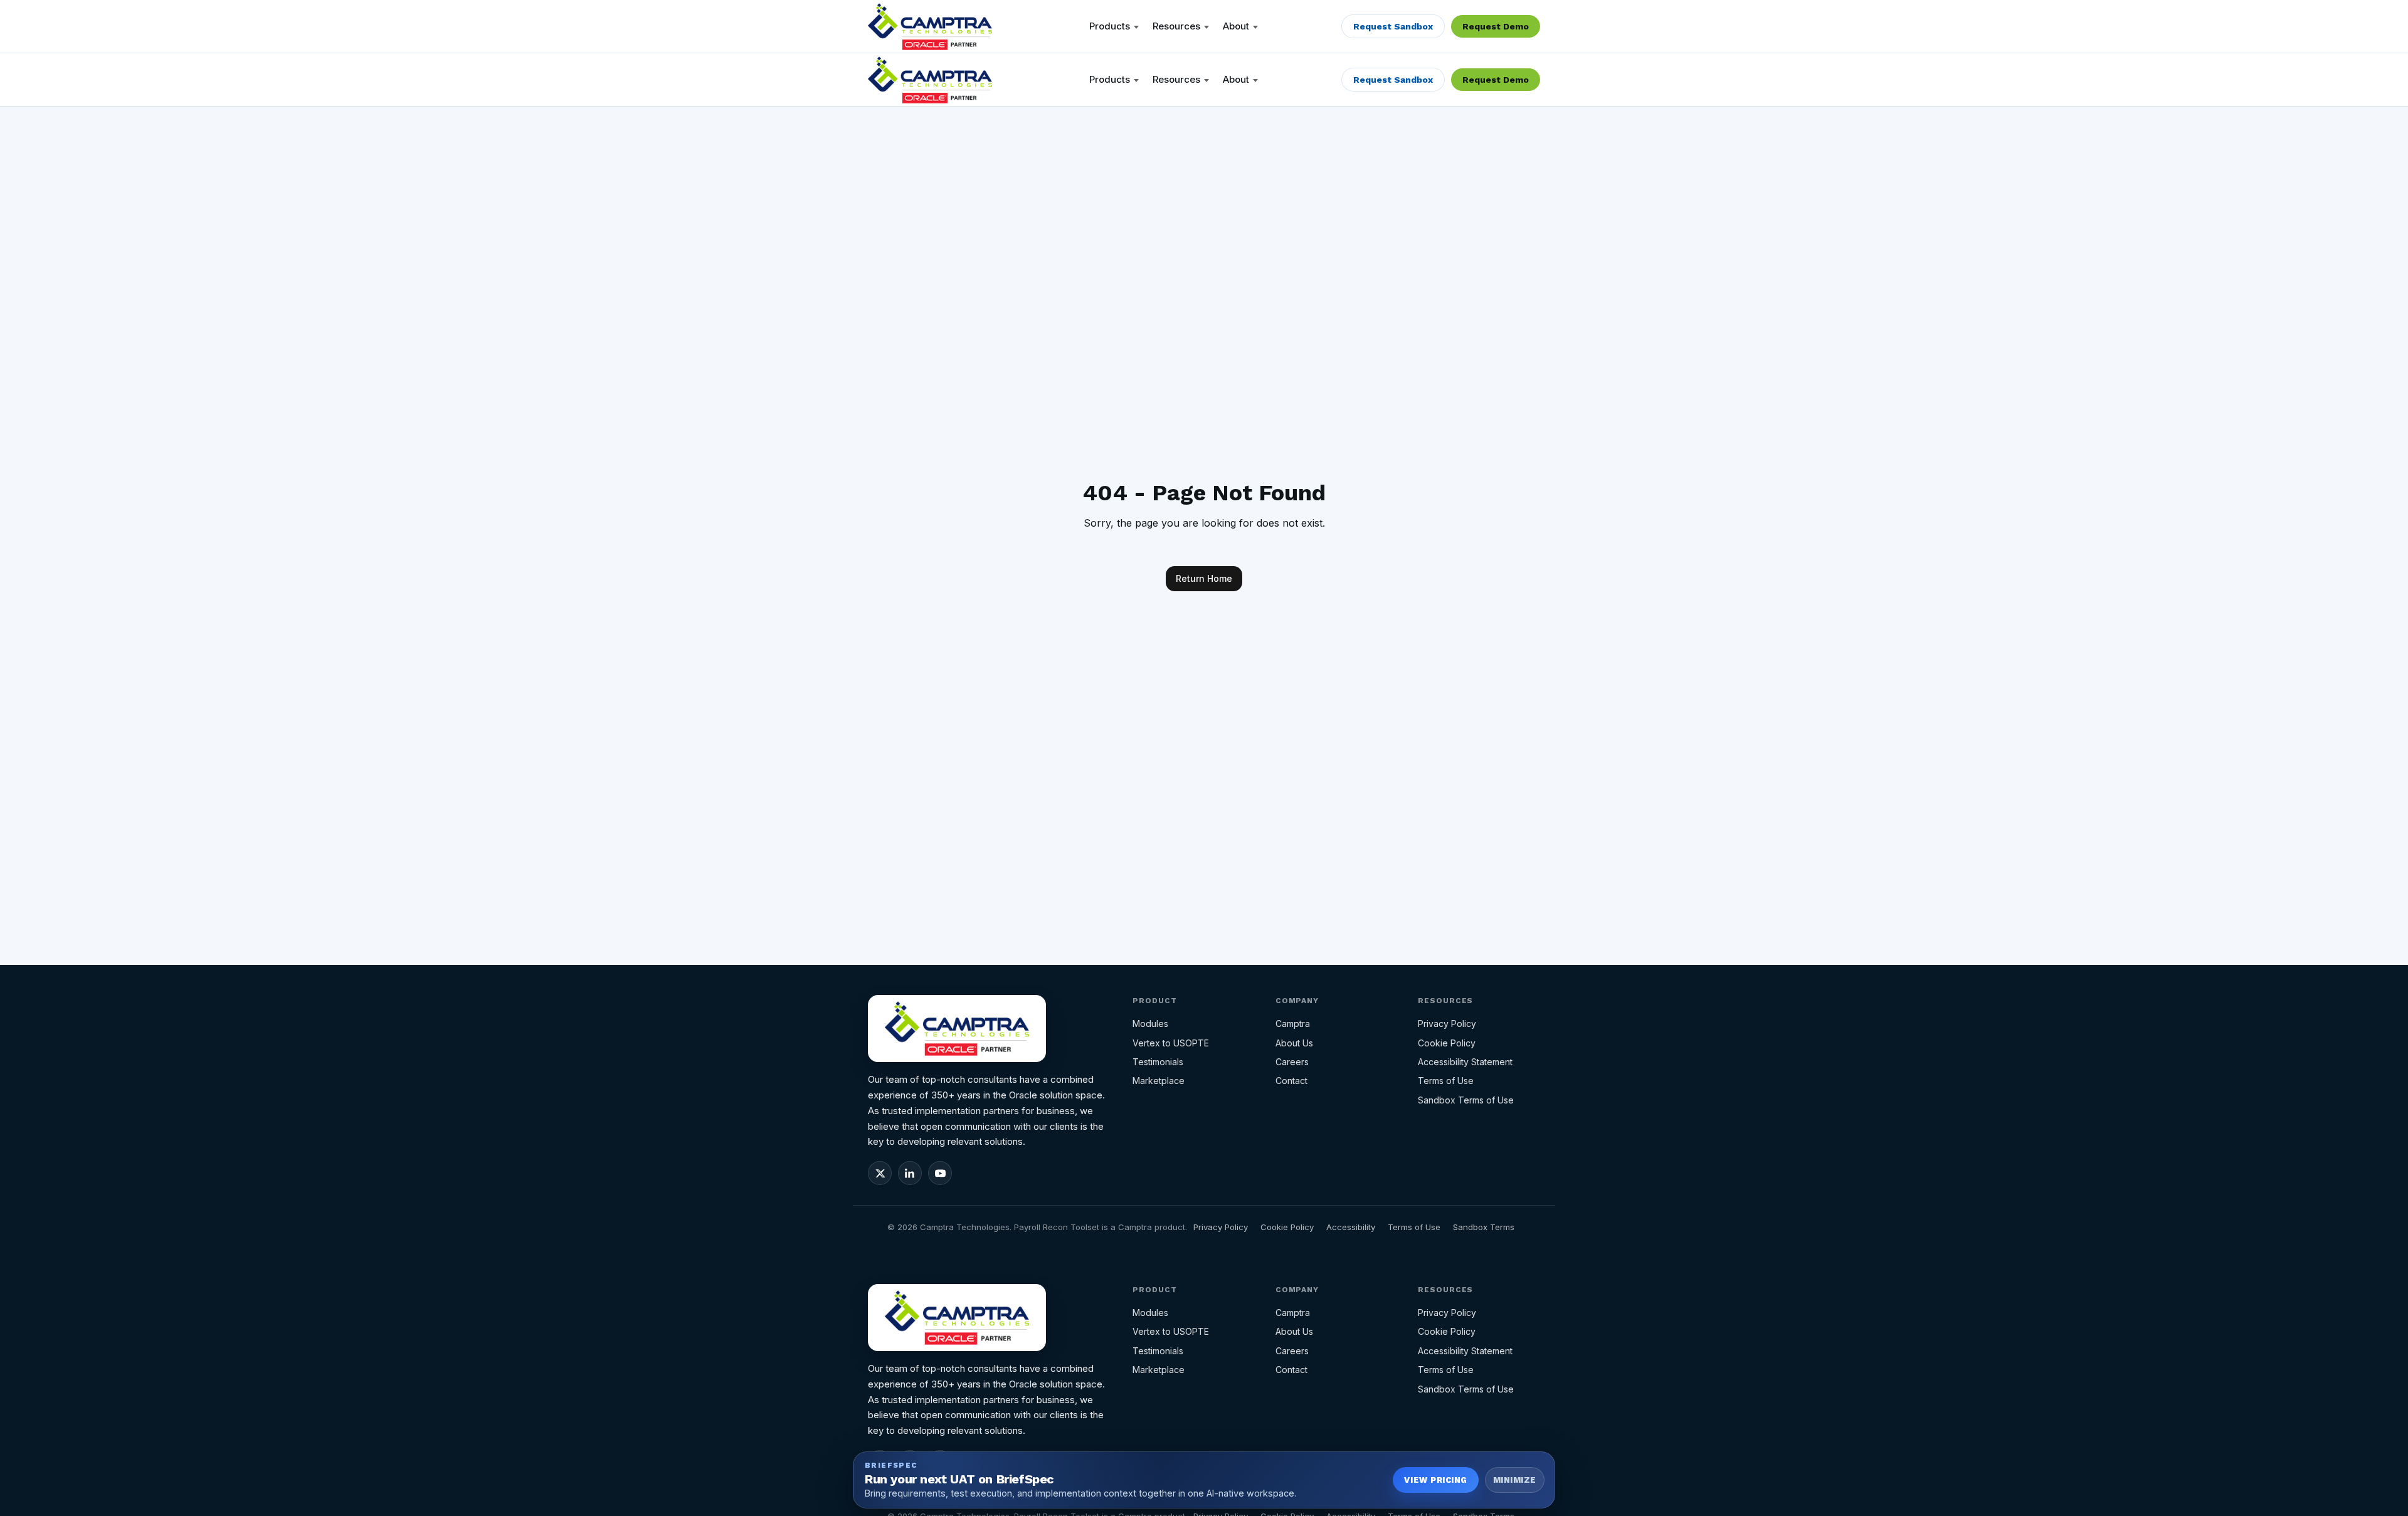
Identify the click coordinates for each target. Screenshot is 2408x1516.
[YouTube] (940, 1173)
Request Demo (1496, 26)
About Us (1294, 1043)
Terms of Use (1446, 1081)
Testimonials (1158, 1062)
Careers (1292, 1062)
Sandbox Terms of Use (1466, 1100)
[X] (880, 1173)
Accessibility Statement (1465, 1062)
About (1236, 26)
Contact (1291, 1081)
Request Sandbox (1393, 26)
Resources (1176, 26)
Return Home (1204, 578)
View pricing (1435, 1480)
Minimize (1515, 1480)
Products (1110, 26)
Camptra (1293, 1024)
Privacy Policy (1447, 1024)
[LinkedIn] (910, 1173)
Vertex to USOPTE (1171, 1043)
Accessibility (1351, 1227)
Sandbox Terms (1484, 1227)
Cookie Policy (1447, 1043)
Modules (1150, 1024)
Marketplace (1159, 1081)
